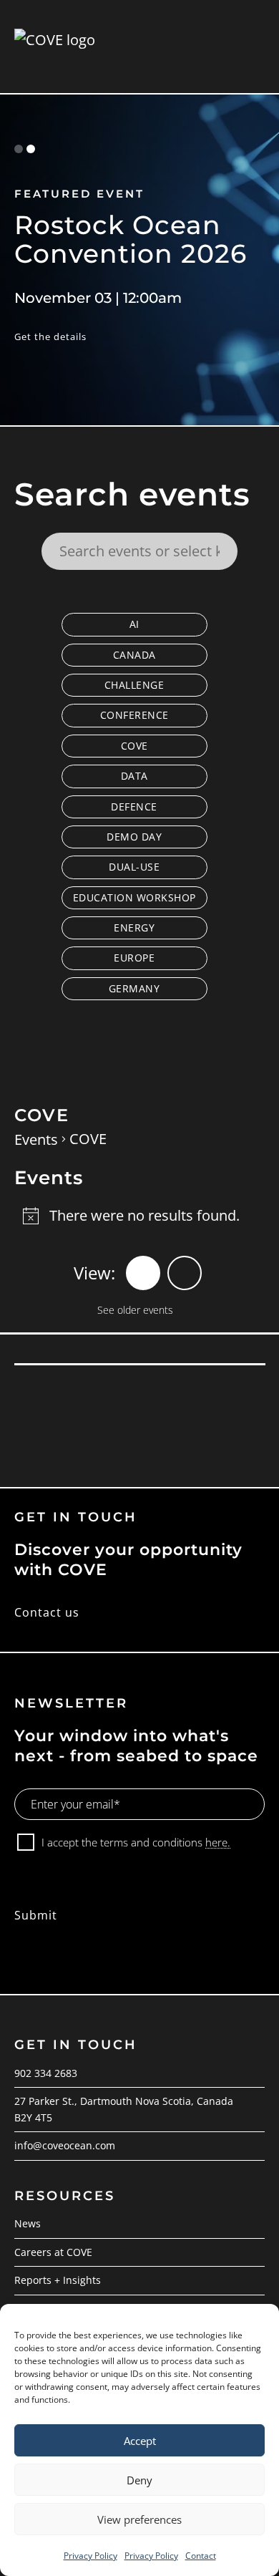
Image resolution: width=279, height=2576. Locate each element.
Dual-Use (134, 867)
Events (36, 1139)
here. (218, 1842)
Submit (36, 1915)
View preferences (139, 2519)
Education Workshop (134, 897)
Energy (134, 928)
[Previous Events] (126, 1308)
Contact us (47, 1612)
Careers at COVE (53, 2252)
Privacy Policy (90, 2556)
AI (134, 624)
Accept (140, 2441)
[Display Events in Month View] (185, 1273)
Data (134, 776)
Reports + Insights (58, 2280)
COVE (134, 746)
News (28, 2223)
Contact (201, 2556)
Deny (139, 2480)
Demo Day (134, 837)
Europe (134, 958)
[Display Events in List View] (143, 1273)
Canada (134, 655)
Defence (134, 807)
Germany (134, 988)
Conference (134, 715)
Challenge (134, 685)
